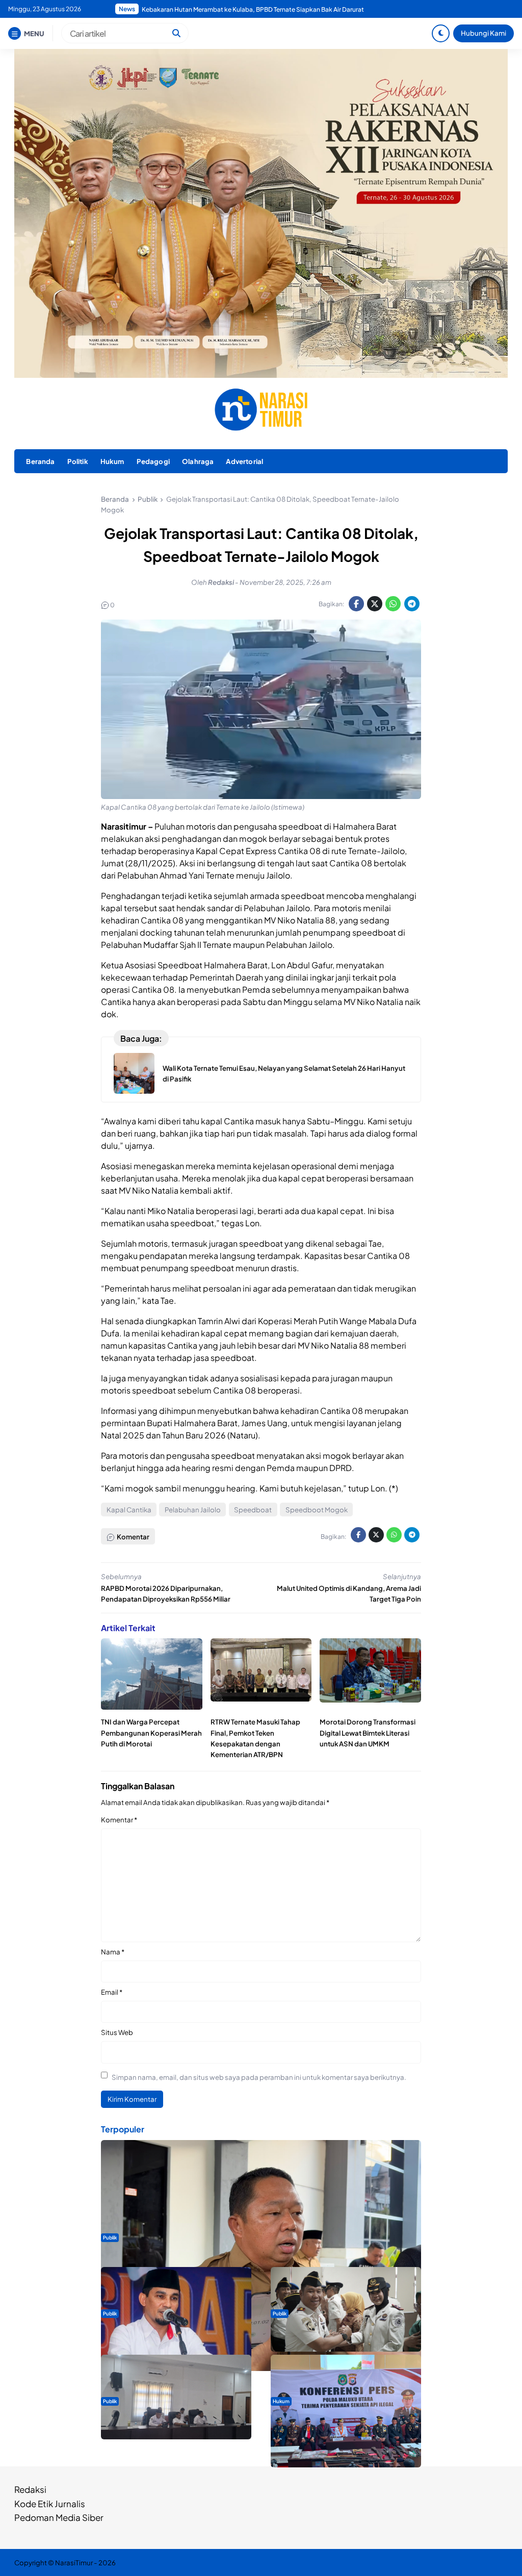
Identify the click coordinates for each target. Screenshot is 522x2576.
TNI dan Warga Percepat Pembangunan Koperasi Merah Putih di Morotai (151, 1732)
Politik (78, 461)
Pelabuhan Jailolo (193, 1510)
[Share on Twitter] (375, 604)
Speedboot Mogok (317, 1510)
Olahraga (198, 461)
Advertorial (244, 461)
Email (112, 1992)
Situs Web (117, 2032)
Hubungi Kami (484, 33)
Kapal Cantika (129, 1510)
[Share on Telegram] (412, 604)
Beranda (40, 461)
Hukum (112, 461)
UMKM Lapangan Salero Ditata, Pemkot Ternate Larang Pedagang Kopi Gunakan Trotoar (268, 9)
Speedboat (253, 1510)
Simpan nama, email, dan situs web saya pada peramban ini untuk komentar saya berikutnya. (259, 2077)
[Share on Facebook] (356, 604)
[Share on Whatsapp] (393, 604)
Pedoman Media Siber (59, 2517)
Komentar (119, 1820)
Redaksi (30, 2489)
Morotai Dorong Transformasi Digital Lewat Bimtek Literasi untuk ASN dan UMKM (368, 1732)
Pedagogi (153, 461)
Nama (113, 1952)
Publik (110, 2237)
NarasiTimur (74, 2562)
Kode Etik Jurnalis (50, 2504)
